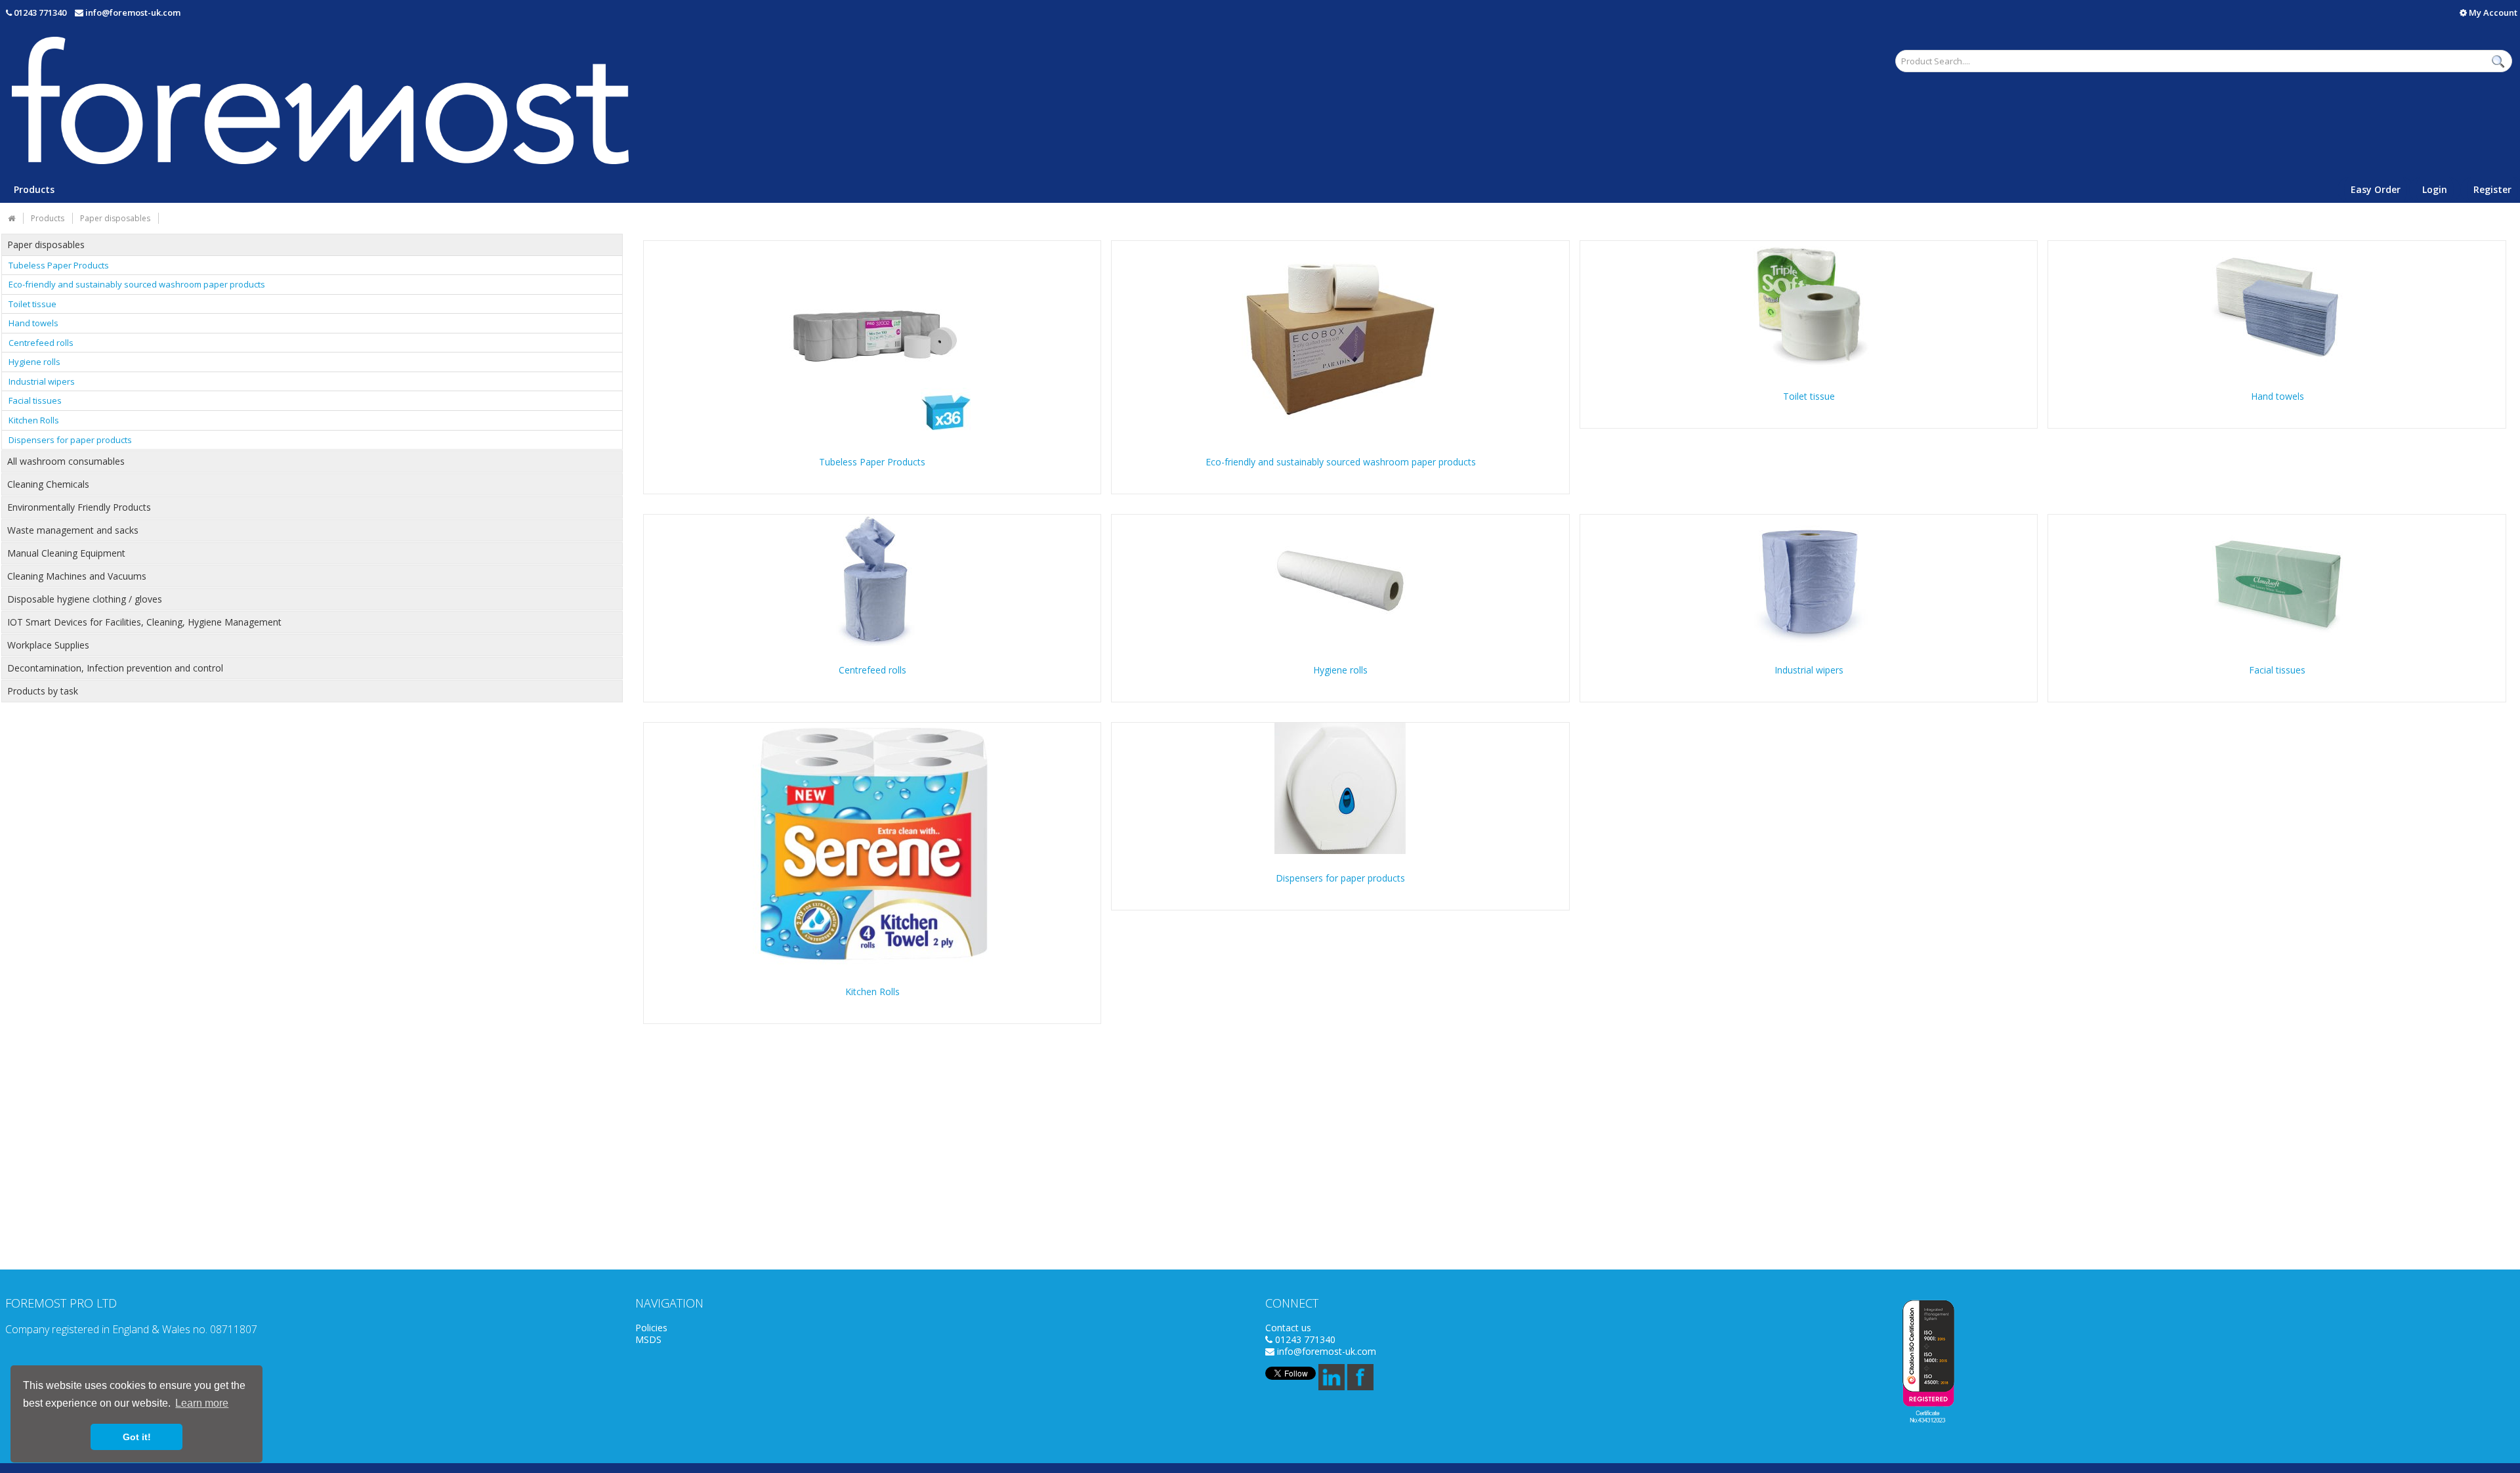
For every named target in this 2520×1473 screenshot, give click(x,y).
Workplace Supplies (48, 645)
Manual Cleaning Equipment (66, 553)
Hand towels (33, 323)
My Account (2492, 12)
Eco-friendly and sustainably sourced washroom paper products (137, 284)
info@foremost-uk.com (133, 12)
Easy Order (2376, 189)
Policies (651, 1328)
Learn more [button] (202, 1403)
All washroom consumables (66, 461)
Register (2492, 189)
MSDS (648, 1339)
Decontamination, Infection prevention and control (115, 668)
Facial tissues (35, 400)
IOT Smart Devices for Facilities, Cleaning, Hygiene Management (144, 622)
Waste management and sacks (73, 530)
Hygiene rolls (34, 362)
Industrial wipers (42, 381)
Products (34, 189)
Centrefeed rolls (41, 343)
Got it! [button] (137, 1437)
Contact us (1288, 1328)
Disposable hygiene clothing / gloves (85, 599)
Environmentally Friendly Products (79, 507)
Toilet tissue (32, 304)
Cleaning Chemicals (48, 484)
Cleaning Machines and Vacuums (77, 576)
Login (2435, 189)
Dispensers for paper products (70, 440)
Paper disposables (46, 245)
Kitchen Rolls (34, 420)
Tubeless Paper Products (59, 265)
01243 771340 (40, 12)
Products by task (43, 691)
